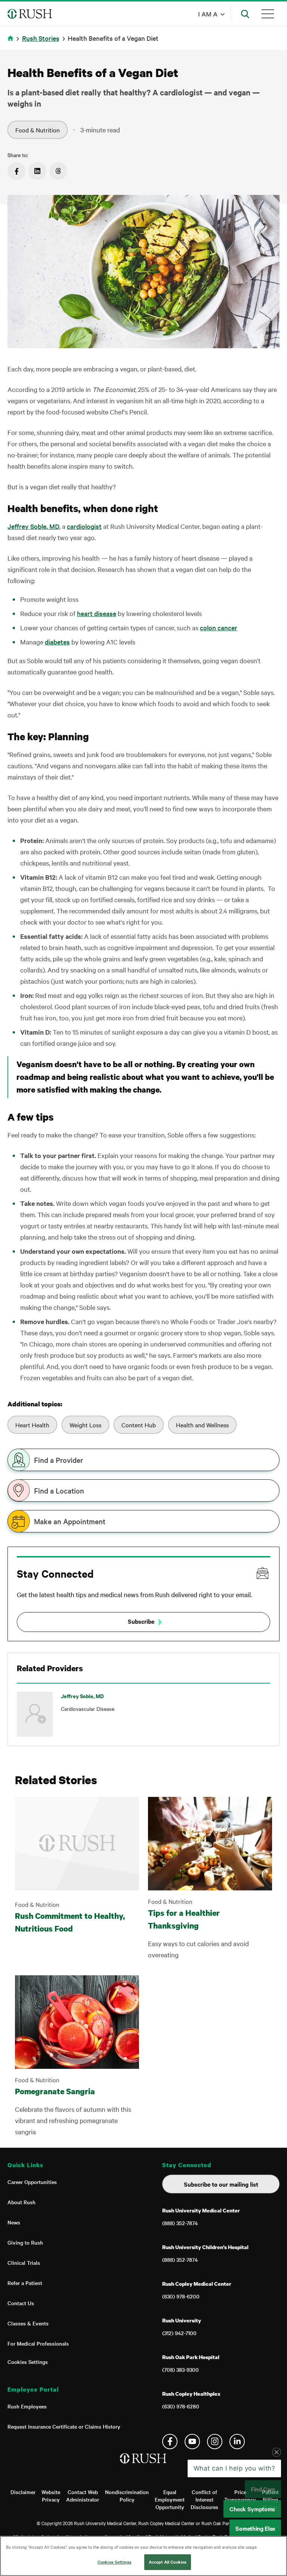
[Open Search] (245, 14)
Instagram (215, 2442)
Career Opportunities (32, 2182)
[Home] (144, 2466)
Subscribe (141, 1621)
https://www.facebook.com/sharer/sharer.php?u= (16, 171)
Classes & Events (28, 2323)
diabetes (57, 642)
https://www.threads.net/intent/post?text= (58, 171)
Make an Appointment (70, 1521)
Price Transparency (240, 2496)
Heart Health (32, 1425)
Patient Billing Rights (270, 2499)
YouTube (192, 2442)
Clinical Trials (24, 2263)
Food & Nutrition (38, 130)
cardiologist (84, 526)
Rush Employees (27, 2406)
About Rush (21, 2202)
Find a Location (59, 1491)
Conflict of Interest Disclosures (204, 2499)
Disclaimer (23, 2492)
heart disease (97, 613)
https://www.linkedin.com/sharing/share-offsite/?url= (37, 171)
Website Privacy (51, 2496)
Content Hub (139, 1425)
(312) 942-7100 (179, 2333)
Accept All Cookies (168, 2562)
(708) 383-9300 (180, 2370)
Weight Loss (85, 1425)
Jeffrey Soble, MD (33, 526)
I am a (208, 14)
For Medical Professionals (38, 2343)
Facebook (170, 2442)
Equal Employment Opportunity (170, 2499)
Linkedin (237, 2442)
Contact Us (21, 2303)
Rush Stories (41, 38)
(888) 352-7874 (180, 2223)
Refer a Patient (25, 2283)
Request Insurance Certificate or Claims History (64, 2426)
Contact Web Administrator (83, 2496)
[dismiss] (277, 2512)
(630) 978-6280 (181, 2406)
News (14, 2222)
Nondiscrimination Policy (127, 2496)
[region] (143, 2556)
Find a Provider (58, 1460)
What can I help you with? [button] (234, 2528)
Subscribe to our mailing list (221, 2184)
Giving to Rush (25, 2242)
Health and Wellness (202, 1425)
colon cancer (219, 627)
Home (12, 43)
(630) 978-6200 (181, 2296)
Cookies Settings (28, 2362)
